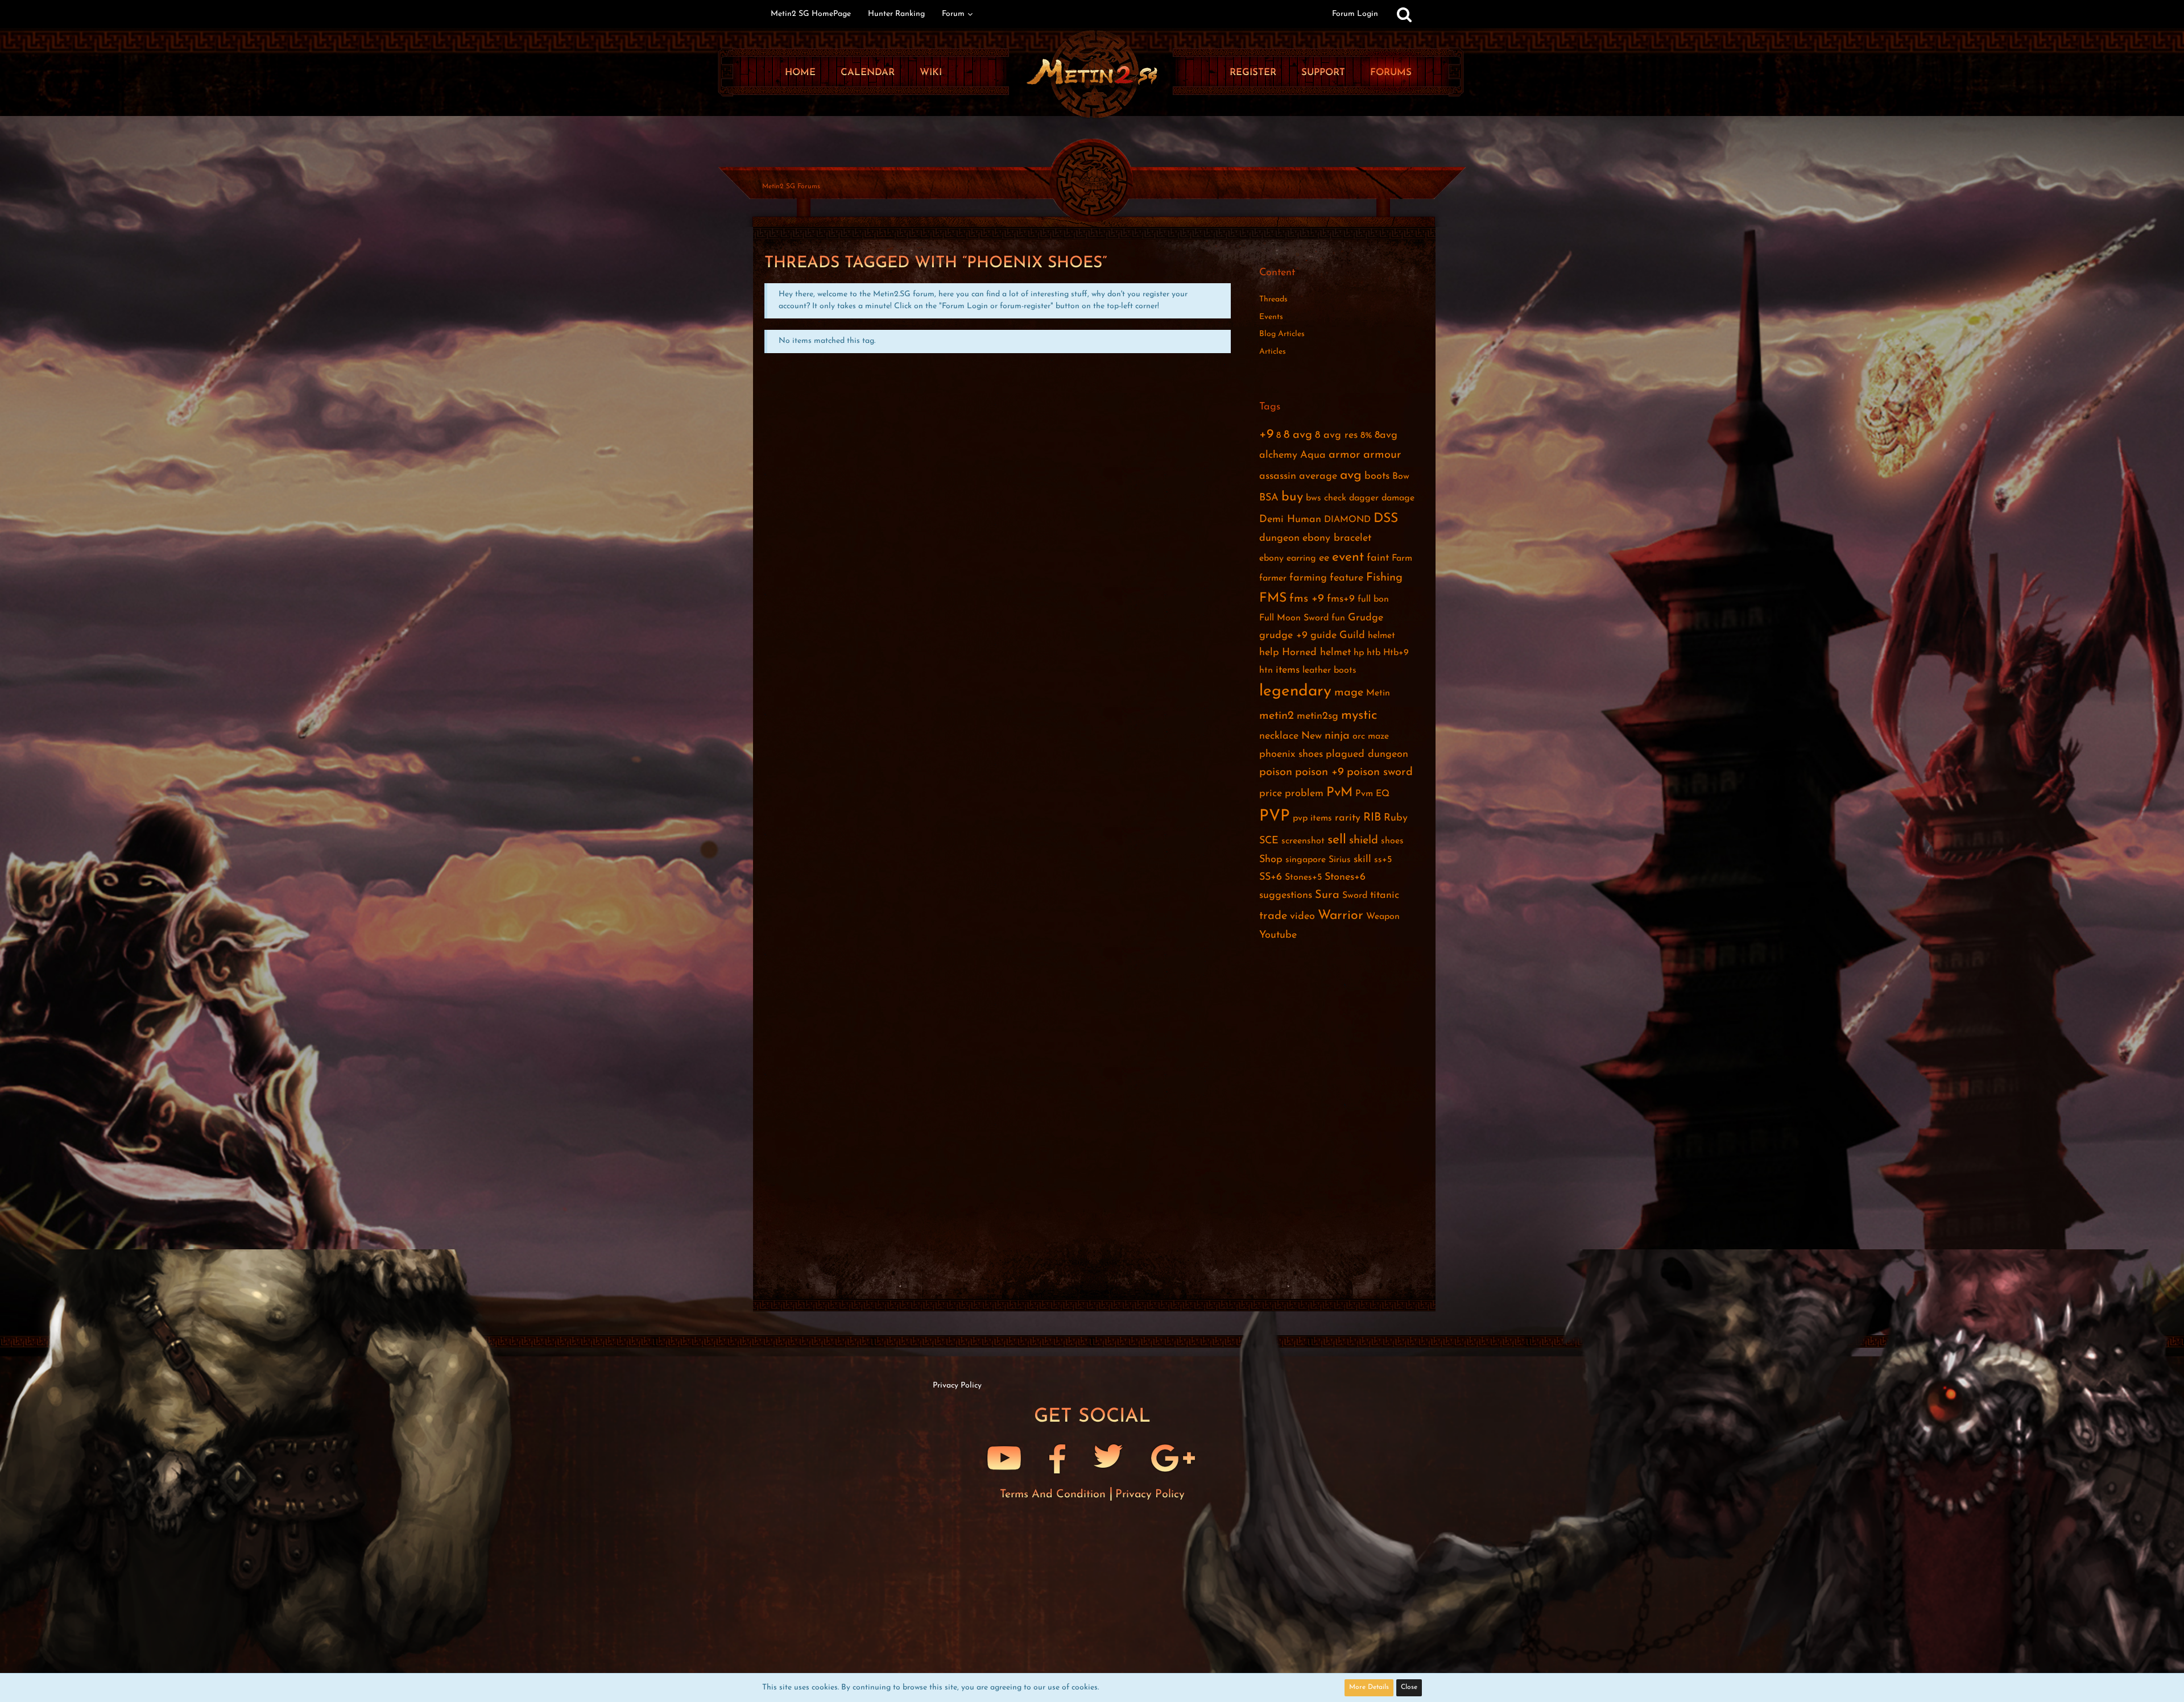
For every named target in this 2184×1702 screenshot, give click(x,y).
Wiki (931, 73)
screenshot (1303, 841)
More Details (1369, 1687)
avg (1351, 476)
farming (1308, 578)
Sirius (1340, 860)
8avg (1386, 436)
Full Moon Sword (1294, 618)
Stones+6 (1345, 877)
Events (1271, 317)
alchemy (1278, 455)
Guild (1352, 636)
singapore (1306, 860)
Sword (1355, 896)
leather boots (1329, 670)
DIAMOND (1347, 520)
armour (1382, 455)
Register (1253, 73)
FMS (1273, 599)
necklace (1279, 736)
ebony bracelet (1337, 539)
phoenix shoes (1291, 755)
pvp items (1312, 818)
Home (800, 73)
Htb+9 (1396, 653)
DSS (1386, 519)
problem (1304, 794)
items (1288, 670)
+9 (1266, 435)
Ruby (1396, 818)
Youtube (1278, 935)
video (1302, 917)
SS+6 (1271, 877)
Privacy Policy (1150, 1494)
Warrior (1341, 916)
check (1335, 498)
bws (1314, 498)
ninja (1337, 736)
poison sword (1380, 772)
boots (1377, 477)
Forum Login (1355, 14)
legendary (1295, 691)
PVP (1275, 817)
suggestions (1286, 896)
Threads (1273, 299)
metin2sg (1318, 717)
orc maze (1371, 736)
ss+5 (1383, 860)
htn (1266, 670)
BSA (1269, 498)
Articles (1273, 352)
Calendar (868, 73)
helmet (1381, 636)
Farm (1402, 558)
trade (1273, 916)
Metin (1378, 693)
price (1271, 794)
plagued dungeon (1367, 755)
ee (1324, 558)
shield (1364, 840)
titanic (1385, 896)
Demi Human (1290, 520)
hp (1359, 653)
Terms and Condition (1054, 1494)
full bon (1373, 599)
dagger (1364, 498)
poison (1276, 772)
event (1348, 558)
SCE (1269, 841)
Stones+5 (1303, 877)
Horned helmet (1316, 653)
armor (1345, 455)
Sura (1327, 895)
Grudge (1366, 618)
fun (1338, 618)
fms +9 (1307, 599)
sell (1337, 840)
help (1269, 653)
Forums (1391, 73)
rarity (1348, 818)
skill (1362, 860)
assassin (1278, 477)
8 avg (1298, 435)
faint (1378, 558)
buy (1292, 497)
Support (1323, 73)
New (1312, 736)
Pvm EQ (1372, 794)
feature (1347, 578)
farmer (1273, 578)
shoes (1392, 841)
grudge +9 (1283, 636)
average (1318, 477)
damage (1398, 498)
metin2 (1277, 716)
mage (1349, 693)
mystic (1359, 716)
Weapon (1383, 917)
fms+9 (1341, 599)
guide (1323, 636)
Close (1409, 1687)
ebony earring (1288, 558)
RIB (1372, 818)
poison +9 (1319, 772)
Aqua (1313, 455)
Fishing (1384, 578)
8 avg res (1336, 436)
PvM (1339, 793)
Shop (1271, 860)
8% (1366, 436)
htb (1374, 653)
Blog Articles (1282, 334)
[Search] (1404, 14)
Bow (1401, 477)
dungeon (1279, 539)
